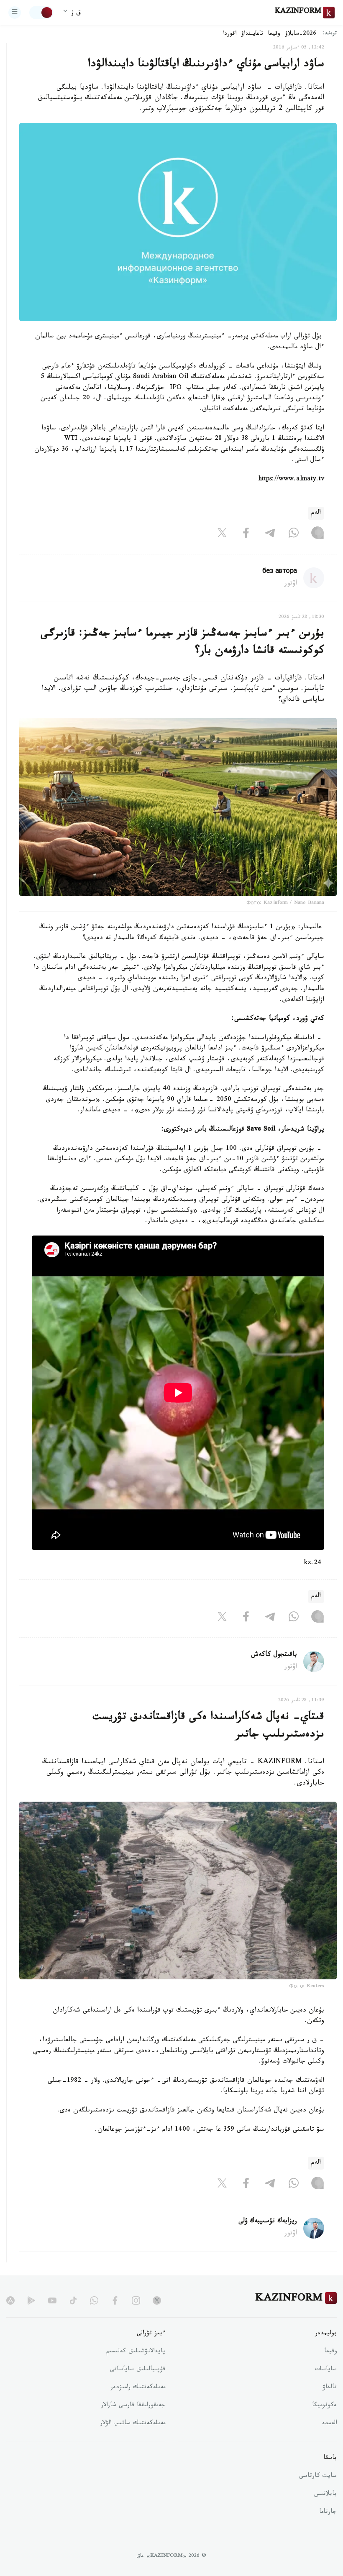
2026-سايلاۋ (301, 34)
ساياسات (326, 2370)
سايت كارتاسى (318, 2476)
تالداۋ (330, 2388)
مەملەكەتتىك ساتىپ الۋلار (133, 2424)
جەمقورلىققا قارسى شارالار (133, 2406)
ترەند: (330, 34)
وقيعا (274, 34)
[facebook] (115, 2300)
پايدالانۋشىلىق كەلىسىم (136, 2352)
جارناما (328, 2512)
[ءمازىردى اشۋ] (15, 13)
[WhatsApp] (294, 535)
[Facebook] (246, 535)
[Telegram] (270, 535)
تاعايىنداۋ (252, 34)
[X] (222, 535)
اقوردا (230, 34)
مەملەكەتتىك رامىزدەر (138, 2388)
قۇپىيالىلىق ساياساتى (138, 2370)
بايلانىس (325, 2494)
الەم (316, 513)
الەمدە (329, 2424)
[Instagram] (317, 535)
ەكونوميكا (324, 2406)
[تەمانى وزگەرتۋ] (41, 13)
